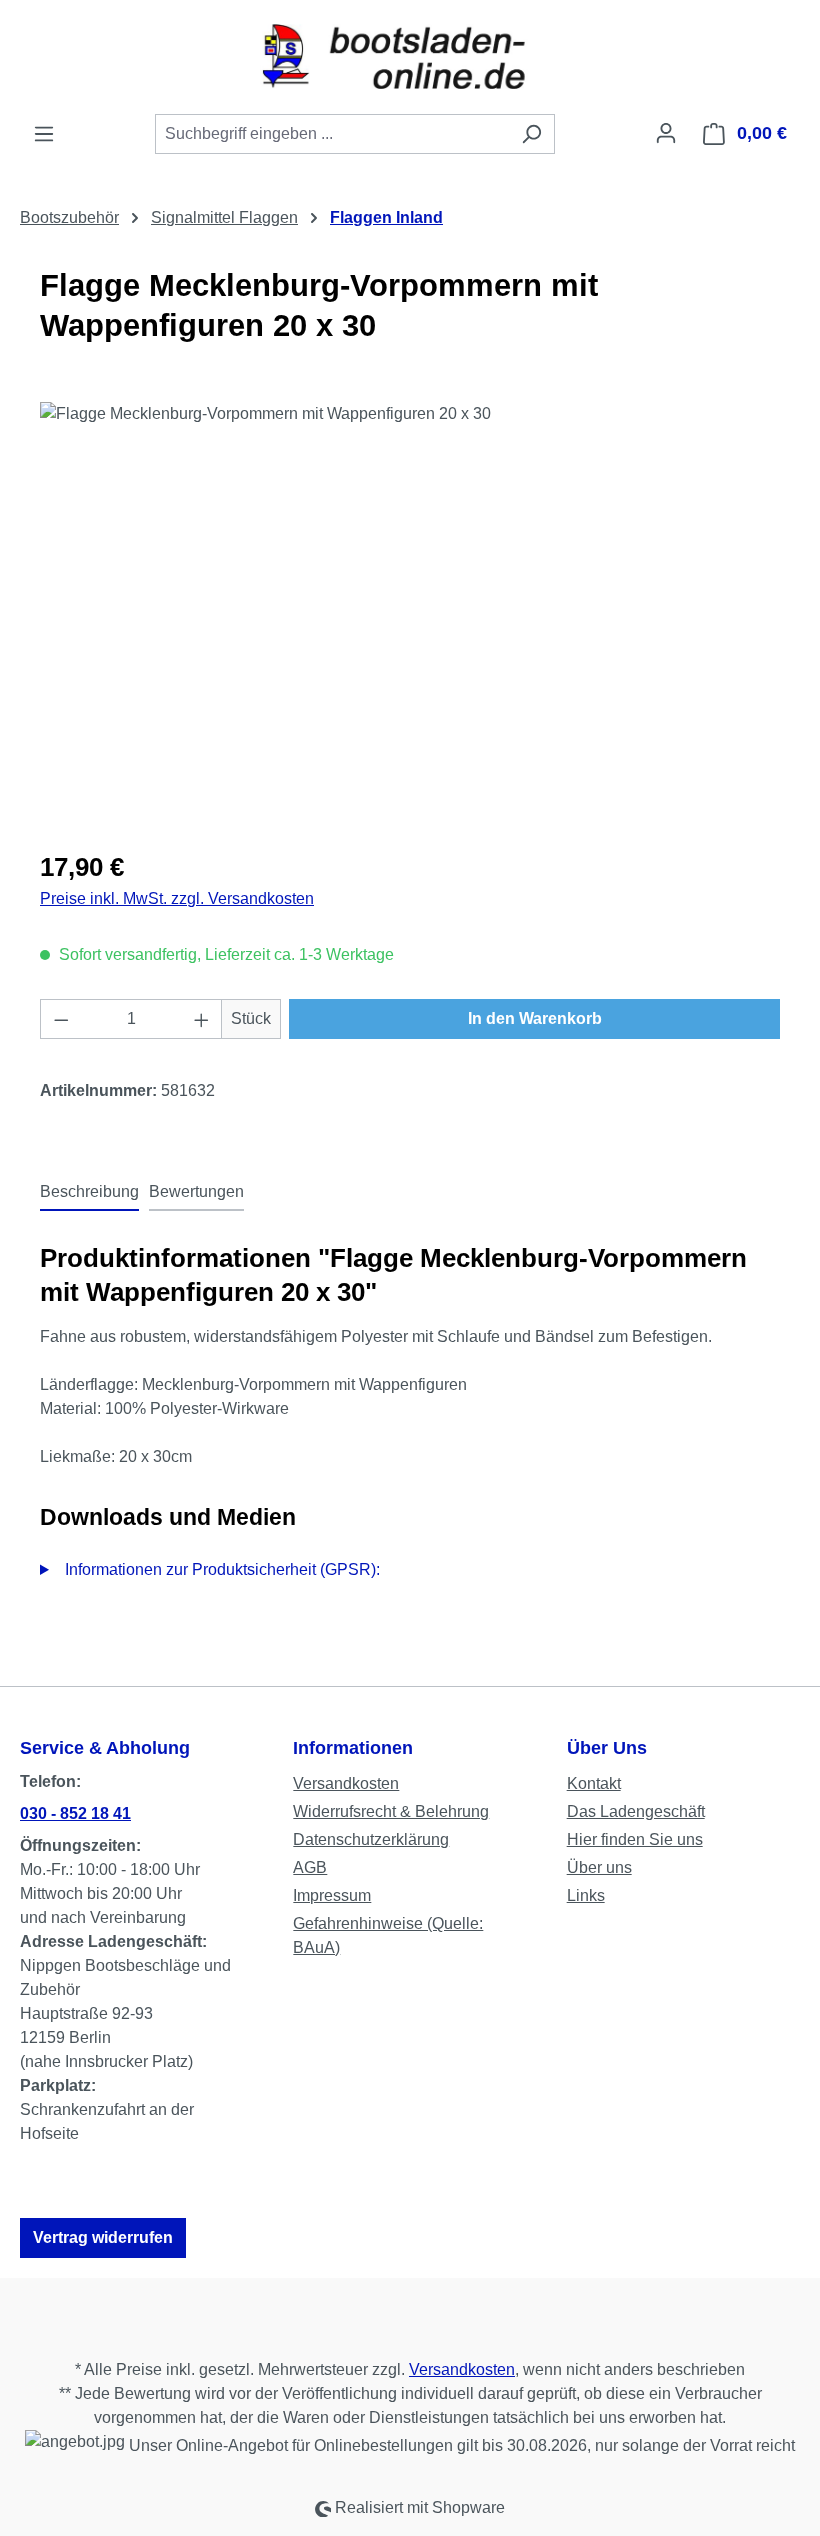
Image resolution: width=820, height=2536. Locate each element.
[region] (410, 617)
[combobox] (332, 134)
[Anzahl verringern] (61, 1019)
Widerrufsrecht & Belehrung (391, 1811)
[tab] (89, 1193)
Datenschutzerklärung (371, 1839)
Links (586, 1895)
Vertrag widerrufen (103, 2237)
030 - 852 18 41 (75, 1813)
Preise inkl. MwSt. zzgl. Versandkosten (177, 898)
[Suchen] (531, 134)
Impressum (332, 1895)
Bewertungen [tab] (196, 1191)
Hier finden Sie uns (635, 1839)
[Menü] (44, 134)
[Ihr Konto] (666, 133)
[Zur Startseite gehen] (410, 56)
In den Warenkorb (535, 1018)
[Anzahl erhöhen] (202, 1019)
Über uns (599, 1867)
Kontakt (594, 1783)
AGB (310, 1867)
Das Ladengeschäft (636, 1811)
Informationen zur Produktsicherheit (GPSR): (222, 1569)
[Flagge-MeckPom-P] (409, 617)
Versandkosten (346, 1783)
